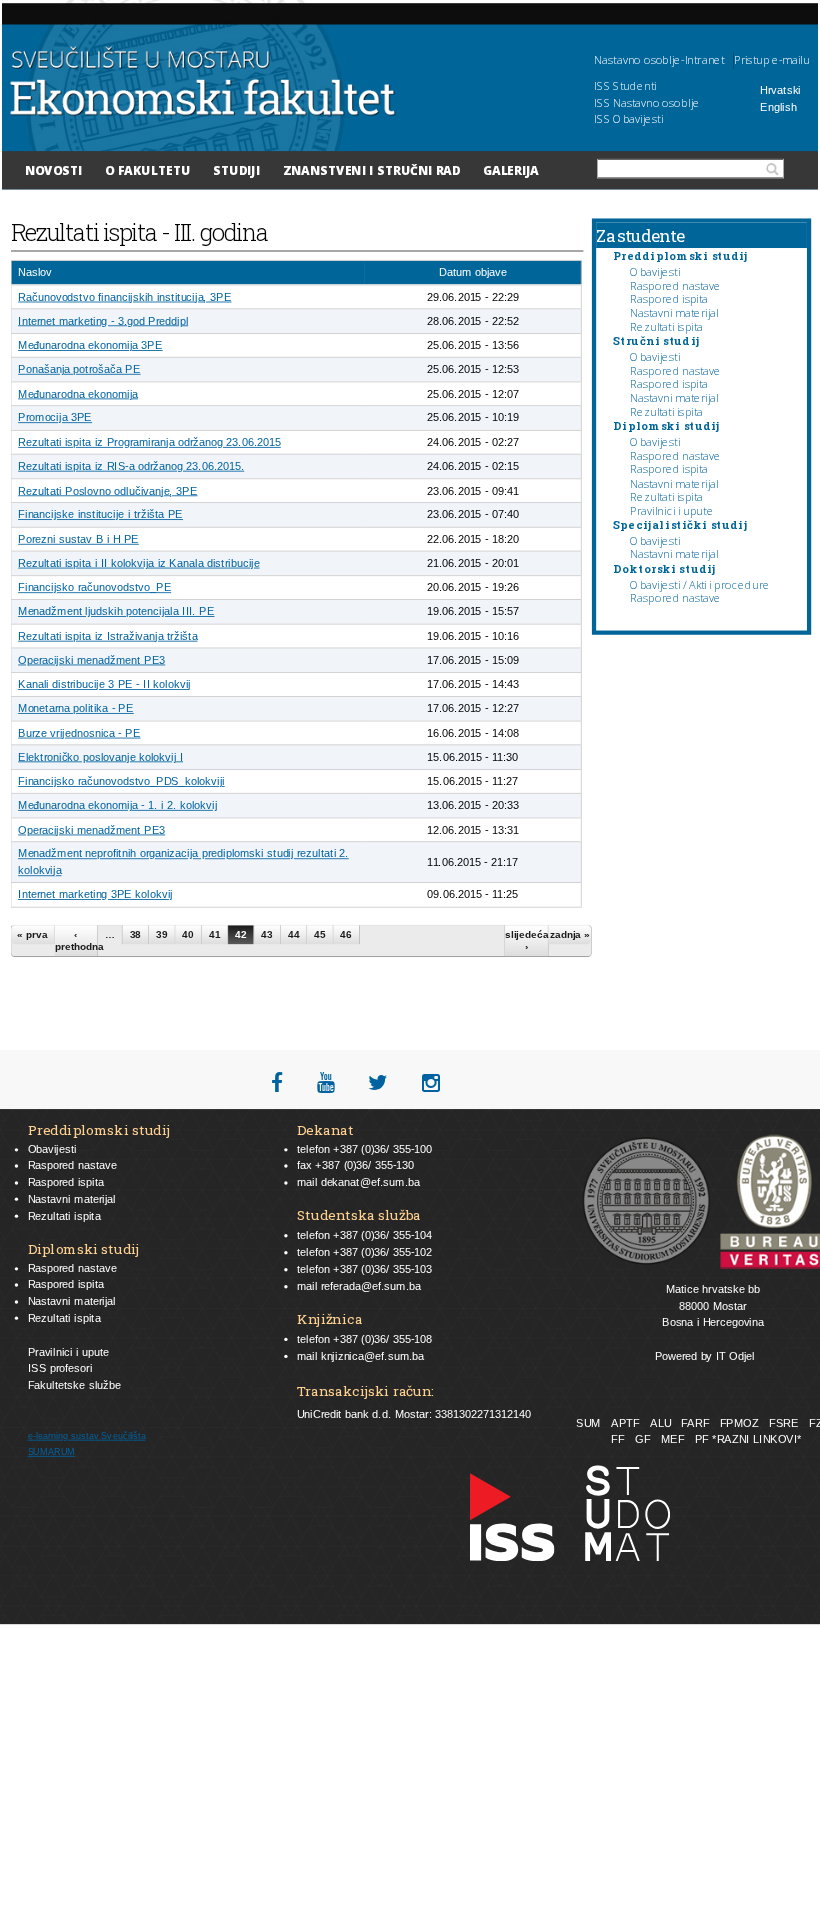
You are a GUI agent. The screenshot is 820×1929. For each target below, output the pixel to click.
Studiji (236, 170)
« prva (32, 934)
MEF (673, 1439)
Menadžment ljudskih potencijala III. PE (116, 611)
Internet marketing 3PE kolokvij (95, 894)
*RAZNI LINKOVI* (756, 1439)
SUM (588, 1423)
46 (346, 934)
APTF (625, 1423)
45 (320, 934)
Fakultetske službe (75, 1384)
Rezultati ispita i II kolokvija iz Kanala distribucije (138, 563)
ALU (660, 1423)
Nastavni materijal (674, 312)
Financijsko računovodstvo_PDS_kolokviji (121, 781)
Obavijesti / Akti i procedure (699, 584)
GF (642, 1439)
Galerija (511, 170)
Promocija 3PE (55, 417)
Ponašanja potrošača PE (79, 369)
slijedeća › (526, 940)
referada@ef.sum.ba (371, 1286)
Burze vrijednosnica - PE (79, 732)
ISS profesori (60, 1368)
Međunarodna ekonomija (78, 393)
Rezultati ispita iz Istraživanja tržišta (107, 635)
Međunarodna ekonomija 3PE (90, 345)
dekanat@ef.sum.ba (370, 1182)
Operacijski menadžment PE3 (91, 659)
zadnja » (570, 934)
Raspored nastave (675, 285)
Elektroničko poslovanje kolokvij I (100, 756)
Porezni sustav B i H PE (78, 538)
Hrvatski (780, 90)
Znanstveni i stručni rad (372, 170)
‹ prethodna (76, 940)
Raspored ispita (669, 299)
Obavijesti (655, 271)
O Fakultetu (148, 170)
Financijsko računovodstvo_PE (94, 587)
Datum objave (473, 272)
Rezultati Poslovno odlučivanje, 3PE (107, 490)
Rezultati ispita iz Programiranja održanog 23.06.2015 (149, 441)
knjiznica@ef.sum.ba (373, 1355)
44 (294, 934)
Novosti (54, 170)
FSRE (784, 1423)
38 (136, 934)
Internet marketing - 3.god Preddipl (103, 320)
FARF (695, 1423)
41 (215, 934)
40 (188, 934)
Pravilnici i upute (671, 510)
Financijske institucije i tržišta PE (100, 514)
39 (162, 934)
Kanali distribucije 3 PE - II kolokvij (104, 684)
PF (702, 1439)
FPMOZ (739, 1423)
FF (618, 1439)
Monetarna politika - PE (76, 708)
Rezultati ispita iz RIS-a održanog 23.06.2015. (131, 466)
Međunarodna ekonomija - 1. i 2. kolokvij (117, 805)
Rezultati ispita (666, 326)
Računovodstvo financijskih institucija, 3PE (124, 296)
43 (267, 934)
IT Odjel (735, 1355)
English (778, 107)
